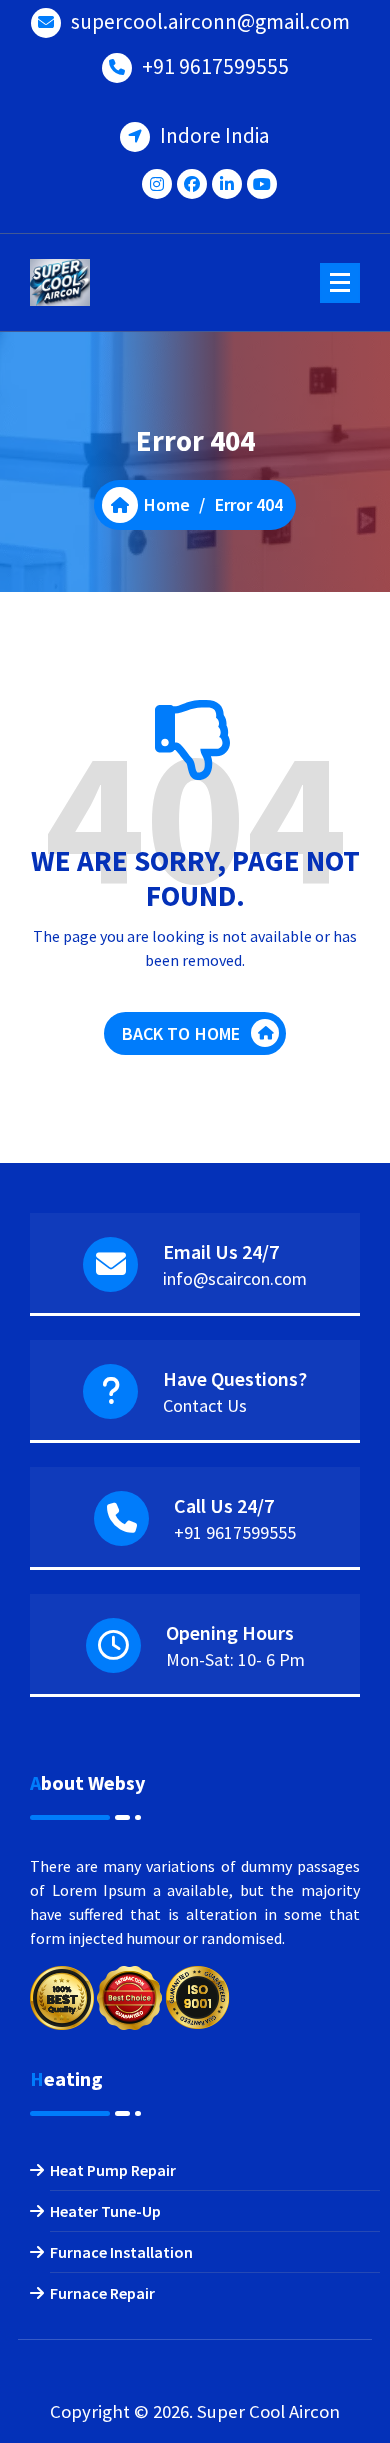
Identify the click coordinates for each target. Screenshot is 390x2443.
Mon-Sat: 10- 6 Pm (235, 1659)
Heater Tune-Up (105, 2211)
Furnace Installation (121, 2252)
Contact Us (205, 1405)
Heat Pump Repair (113, 2170)
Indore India (215, 135)
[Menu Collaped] (340, 283)
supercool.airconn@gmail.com (210, 21)
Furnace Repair (102, 2293)
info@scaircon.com (235, 1278)
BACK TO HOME (181, 1033)
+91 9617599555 (215, 66)
